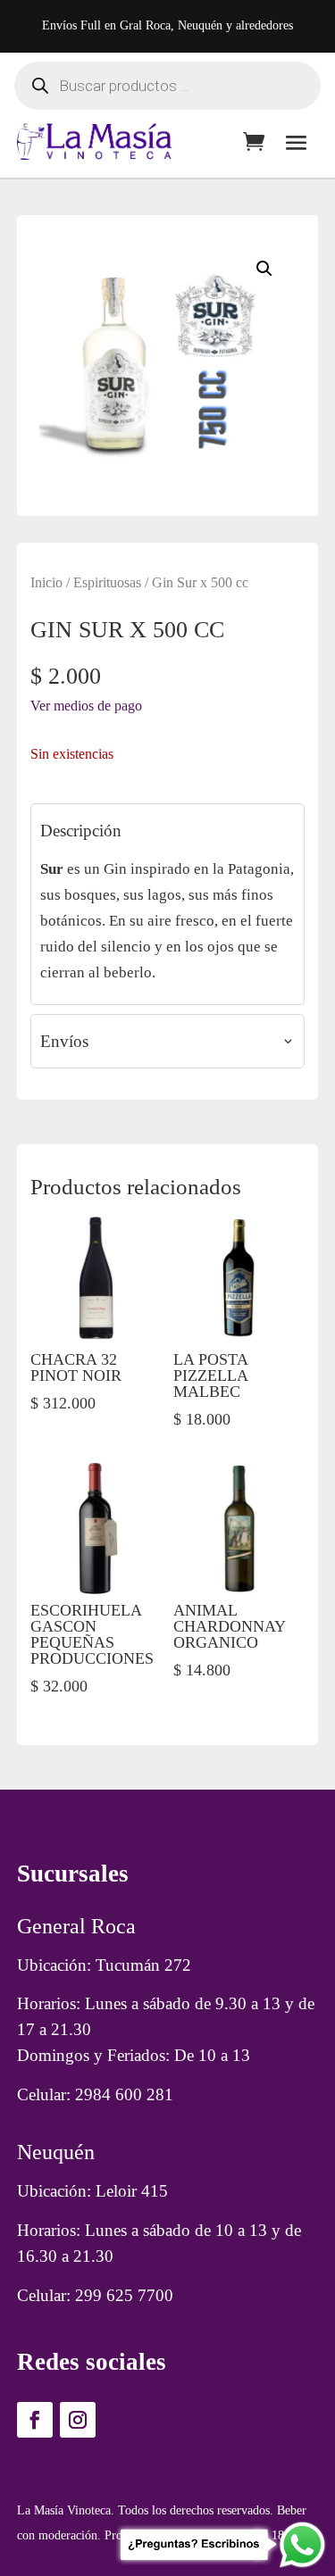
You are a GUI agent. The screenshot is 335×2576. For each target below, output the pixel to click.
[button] (264, 269)
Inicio (46, 582)
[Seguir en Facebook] (35, 2420)
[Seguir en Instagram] (78, 2420)
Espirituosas (107, 582)
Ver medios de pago (86, 706)
